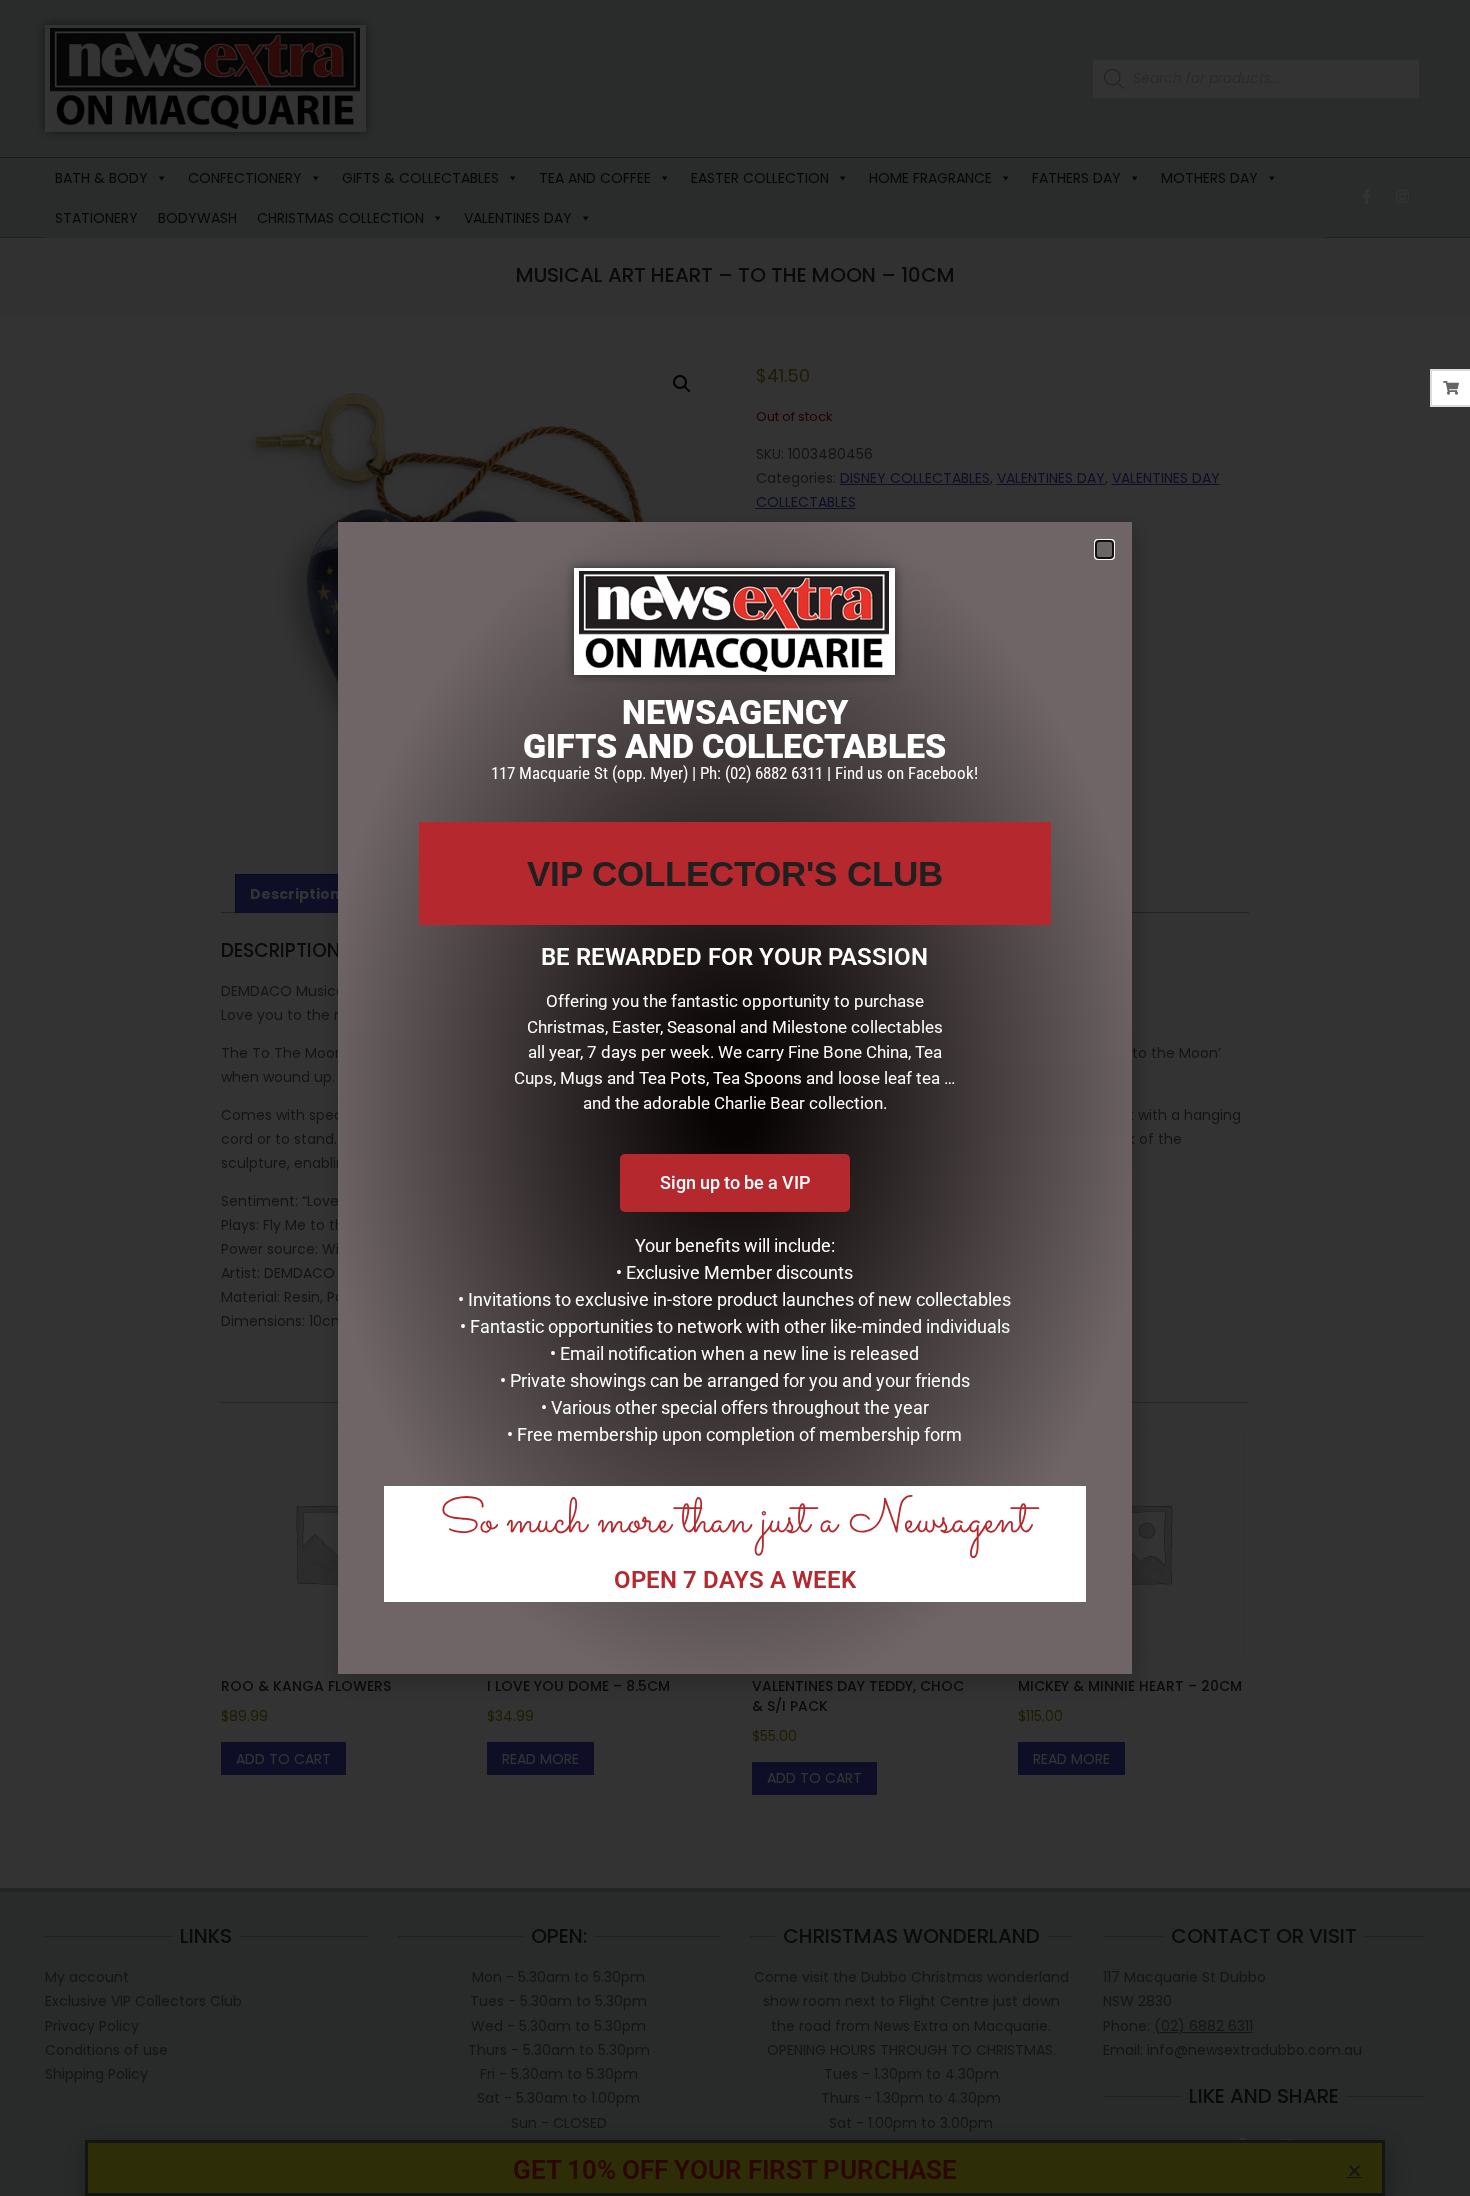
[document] (735, 1098)
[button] (1104, 549)
